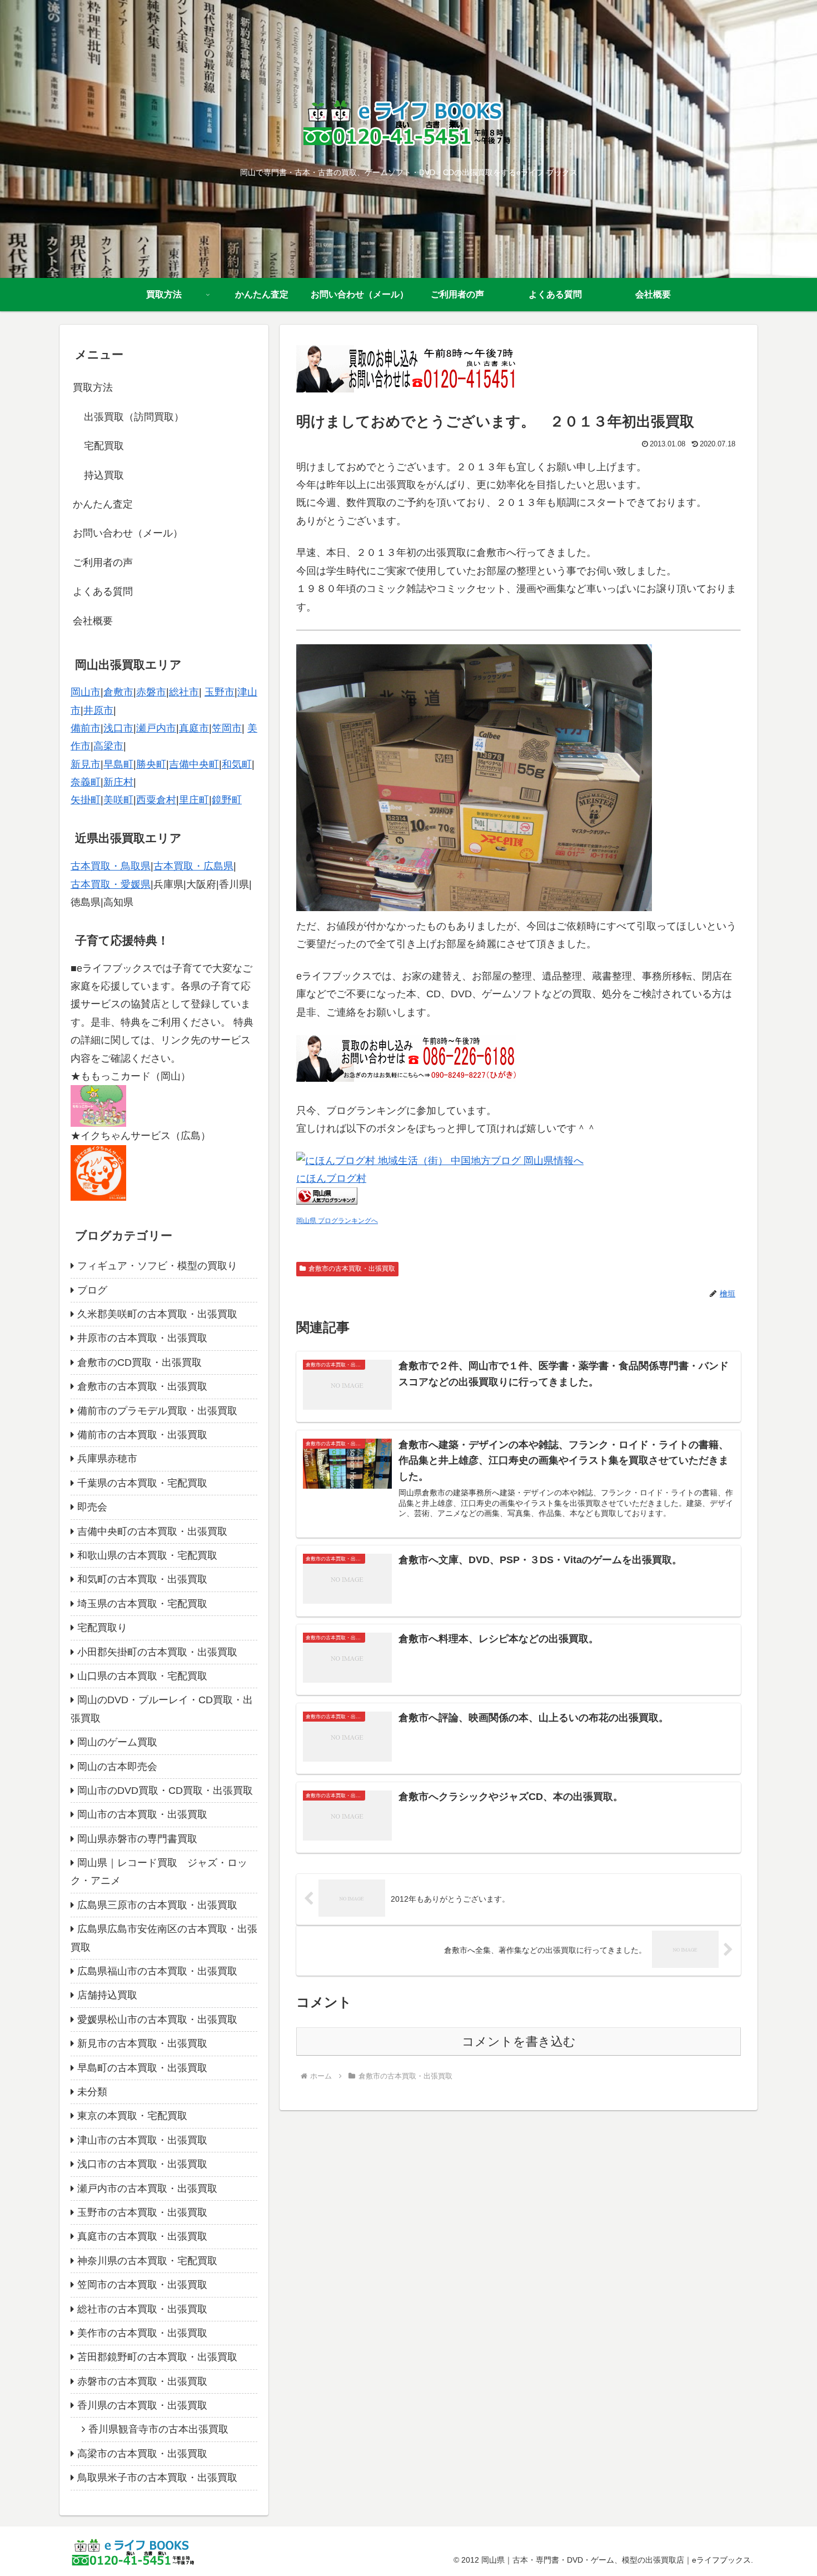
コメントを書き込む (519, 2042)
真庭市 (194, 728)
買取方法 (93, 387)
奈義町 (86, 782)
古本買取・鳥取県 (111, 866)
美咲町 (118, 800)
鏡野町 (227, 800)
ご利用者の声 (103, 563)
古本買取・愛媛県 (111, 884)
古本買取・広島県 (193, 866)
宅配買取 (104, 446)
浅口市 (118, 728)
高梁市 (108, 746)
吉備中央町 (194, 764)
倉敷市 (118, 692)
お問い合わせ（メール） (128, 533)
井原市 (98, 710)
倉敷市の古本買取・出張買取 (352, 1269)
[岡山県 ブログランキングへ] (327, 1201)
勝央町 (151, 764)
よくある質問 (103, 591)
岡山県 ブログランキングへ (337, 1221)
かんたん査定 (103, 504)
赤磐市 (151, 692)
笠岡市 (227, 728)
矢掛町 (86, 800)
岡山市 (86, 692)
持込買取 (104, 475)
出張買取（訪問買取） (134, 417)
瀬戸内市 (156, 728)
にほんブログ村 (331, 1178)
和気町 (237, 764)
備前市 (86, 728)
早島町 (118, 764)
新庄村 (118, 782)
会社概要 (93, 621)
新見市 (86, 764)
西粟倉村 (156, 800)
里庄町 (194, 800)
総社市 (184, 692)
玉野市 (220, 692)
